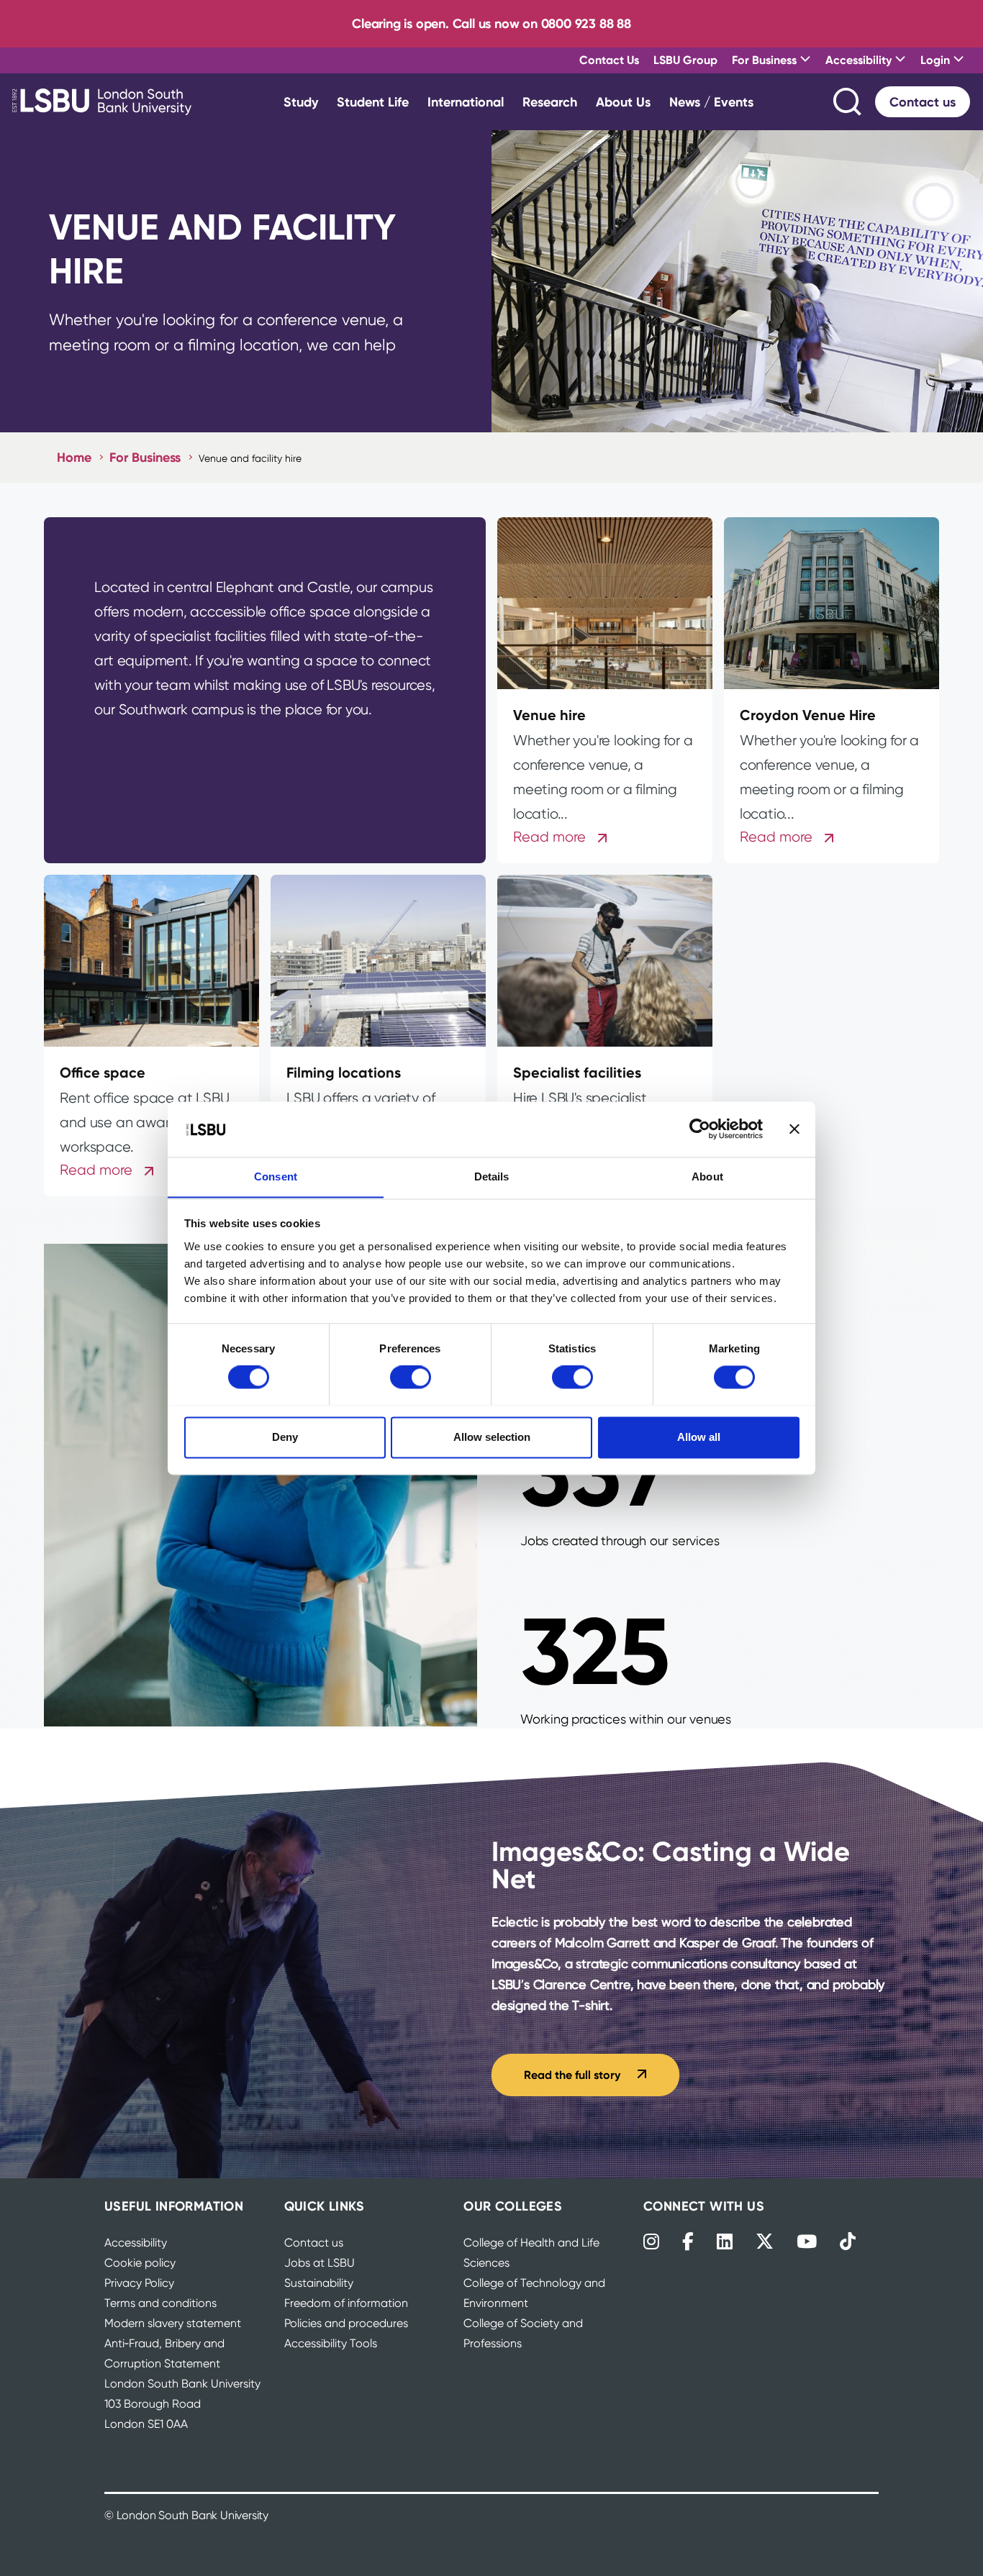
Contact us (923, 102)
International (466, 102)
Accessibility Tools (331, 2343)
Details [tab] (492, 1177)
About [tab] (707, 1177)
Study (301, 102)
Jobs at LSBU (320, 2263)
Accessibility (136, 2243)
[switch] (411, 1377)
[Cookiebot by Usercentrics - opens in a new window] (700, 1129)
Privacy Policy (139, 2283)
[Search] (848, 102)
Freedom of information (346, 2303)
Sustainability (319, 2283)
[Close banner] (794, 1129)
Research (550, 102)
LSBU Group (685, 60)
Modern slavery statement (173, 2323)
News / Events (711, 102)
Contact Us (609, 60)
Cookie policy (140, 2263)
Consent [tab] (276, 1177)
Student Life (373, 102)
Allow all (699, 1437)
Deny (285, 1437)
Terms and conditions (160, 2303)
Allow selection (492, 1437)
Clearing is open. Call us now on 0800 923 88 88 (491, 23)
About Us (623, 102)
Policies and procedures (346, 2323)
